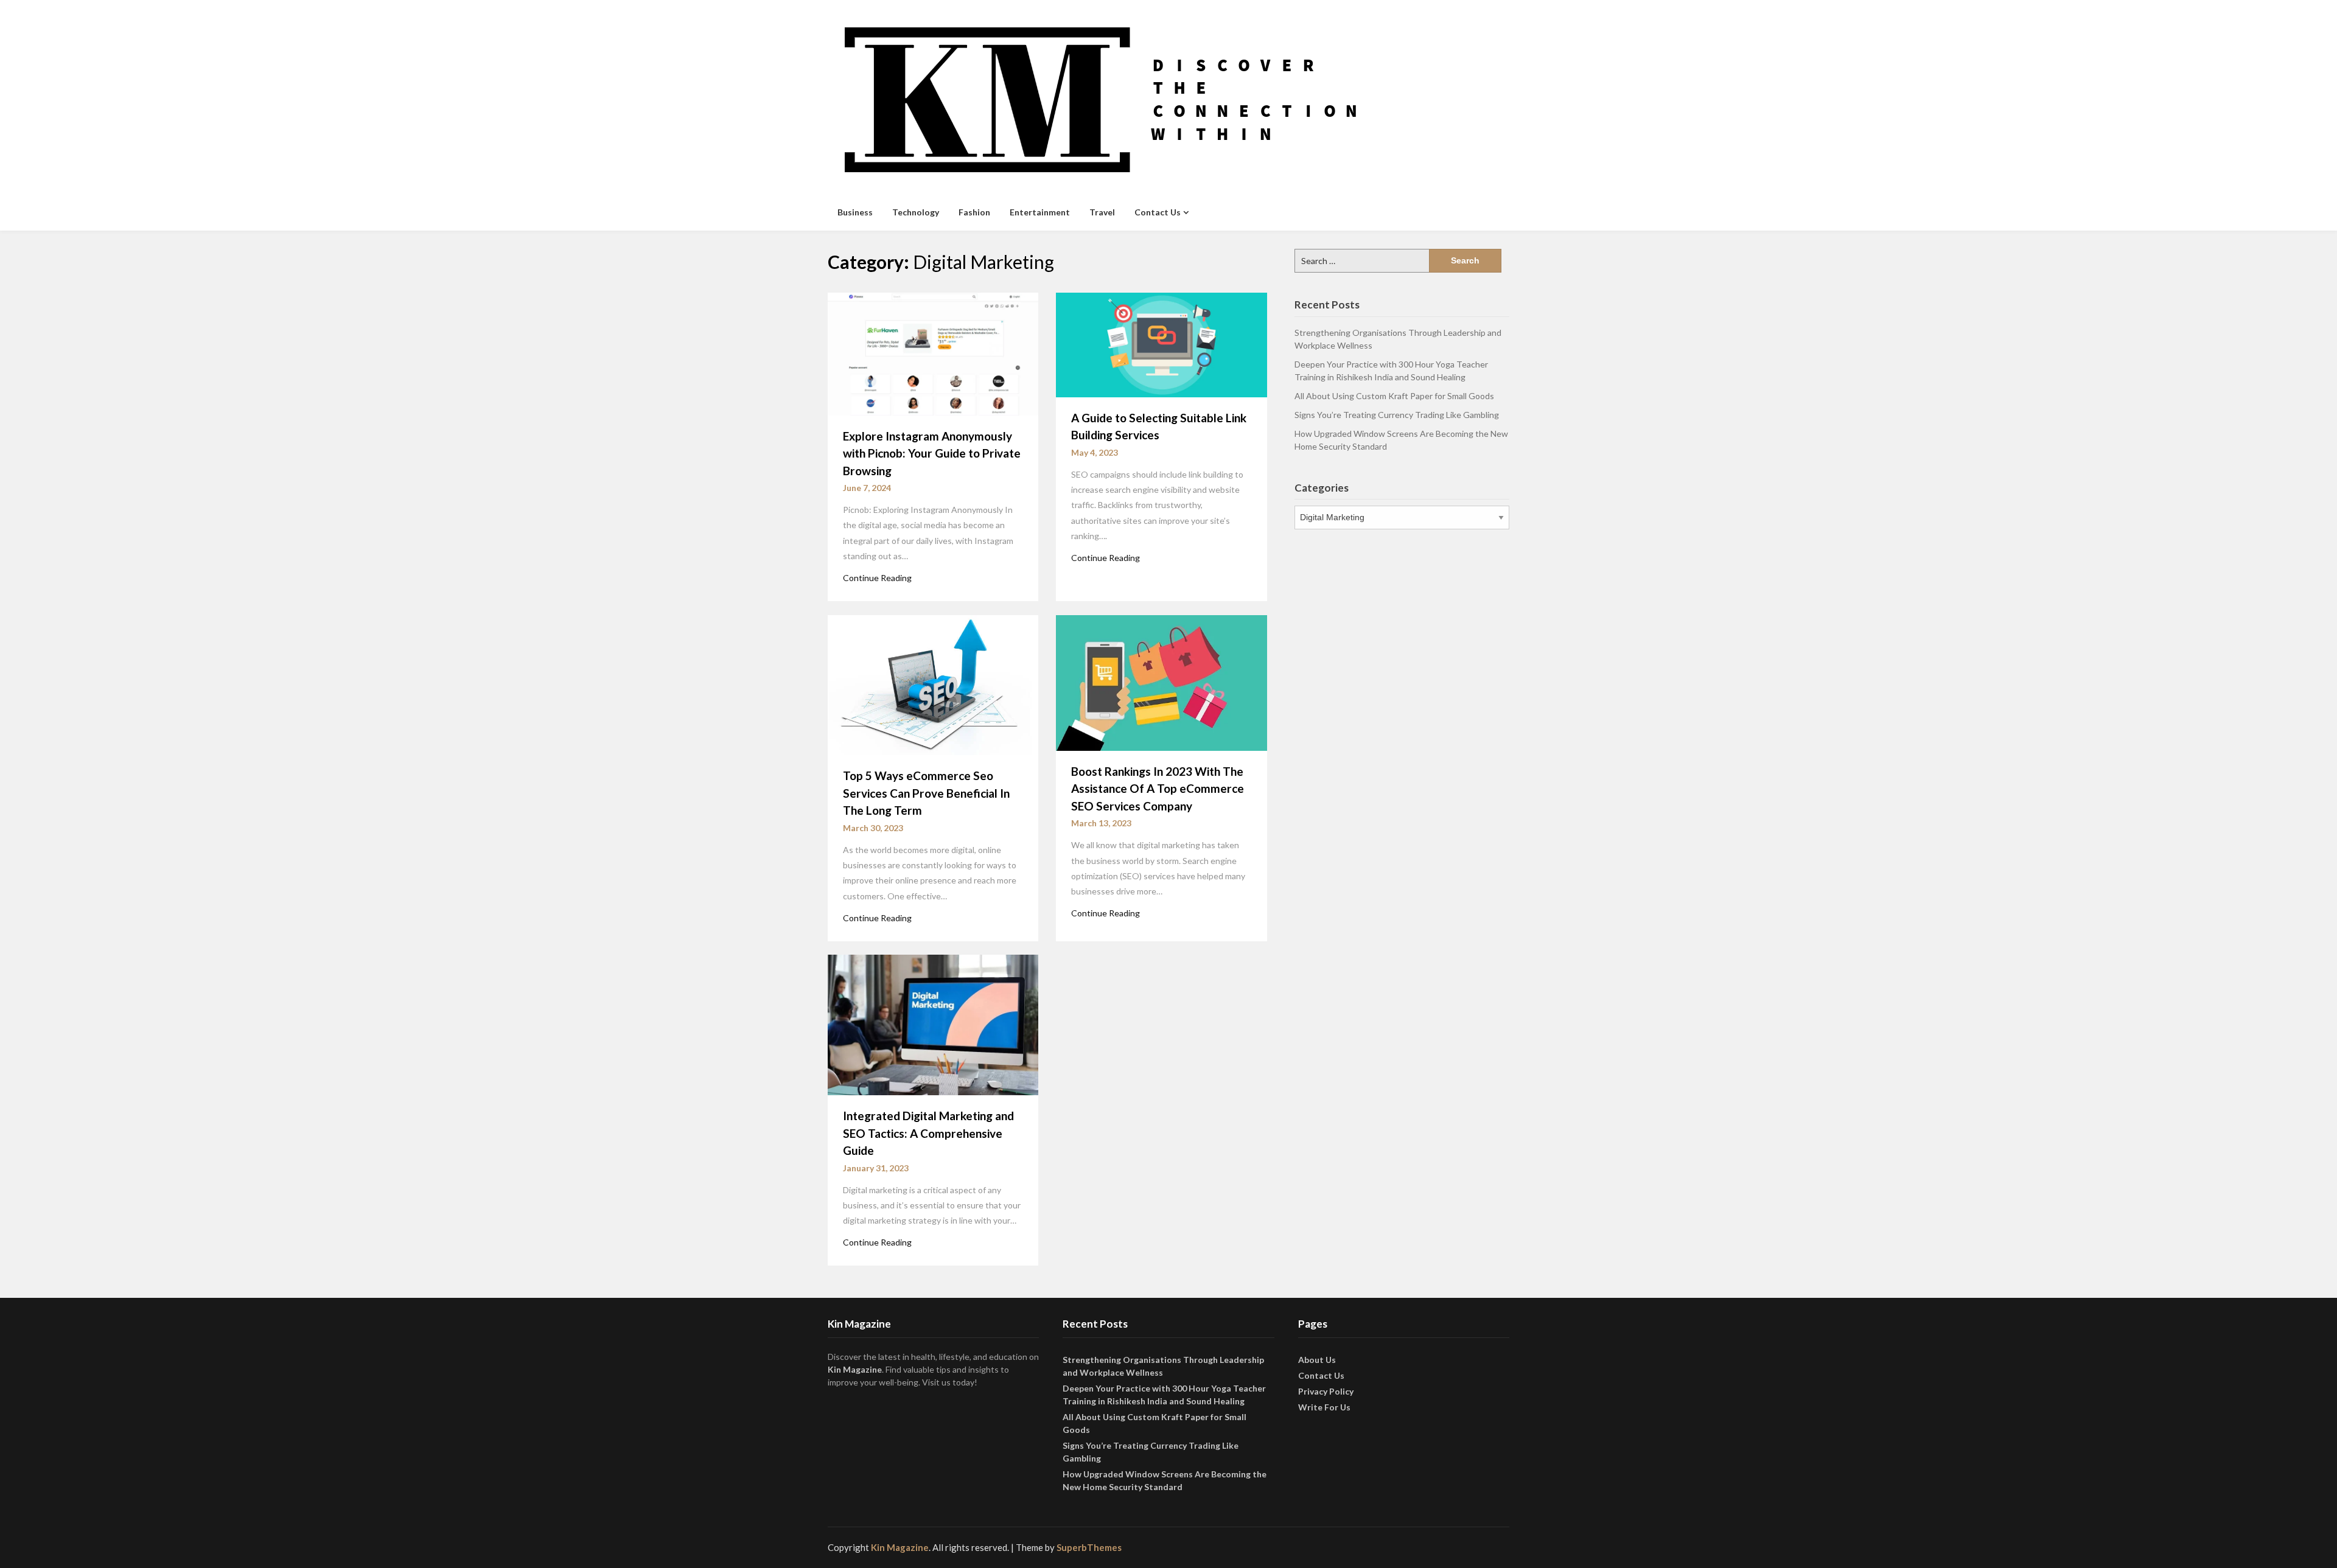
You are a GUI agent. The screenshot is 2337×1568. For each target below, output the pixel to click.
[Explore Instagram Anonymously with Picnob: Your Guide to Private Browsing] (933, 353)
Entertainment (1040, 212)
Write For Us (1324, 1407)
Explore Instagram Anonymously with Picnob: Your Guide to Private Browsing (932, 453)
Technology (916, 212)
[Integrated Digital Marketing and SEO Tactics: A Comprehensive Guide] (933, 1024)
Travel (1102, 212)
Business (855, 212)
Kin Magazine (855, 1369)
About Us (1317, 1360)
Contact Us (1158, 212)
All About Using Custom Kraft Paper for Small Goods (1394, 396)
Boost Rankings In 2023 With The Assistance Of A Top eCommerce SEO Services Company (1158, 789)
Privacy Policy (1326, 1391)
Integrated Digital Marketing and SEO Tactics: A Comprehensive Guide (928, 1133)
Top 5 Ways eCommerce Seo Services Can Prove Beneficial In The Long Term (926, 793)
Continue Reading (877, 578)
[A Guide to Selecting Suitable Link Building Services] (1161, 344)
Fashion (974, 212)
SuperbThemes (1089, 1547)
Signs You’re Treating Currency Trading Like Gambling (1397, 415)
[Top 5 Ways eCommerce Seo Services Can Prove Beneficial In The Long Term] (933, 684)
